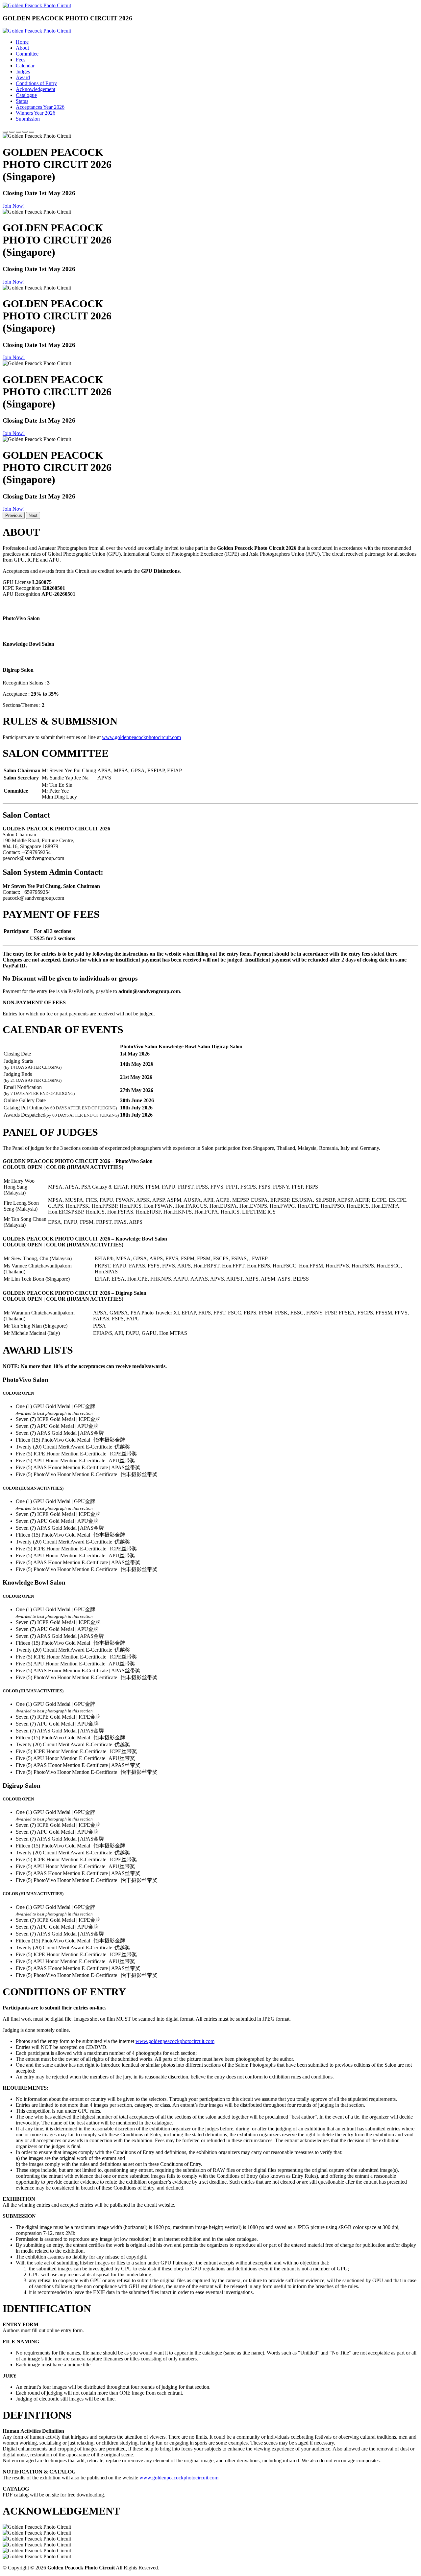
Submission (28, 119)
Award (23, 77)
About (22, 48)
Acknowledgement (36, 89)
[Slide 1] (5, 132)
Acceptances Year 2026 (40, 107)
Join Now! (14, 206)
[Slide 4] (25, 132)
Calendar (25, 66)
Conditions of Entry (36, 83)
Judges (23, 71)
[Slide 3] (18, 132)
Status (22, 101)
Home (22, 42)
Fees (21, 60)
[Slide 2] (12, 132)
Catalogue (26, 95)
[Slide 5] (32, 132)
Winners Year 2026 (36, 113)
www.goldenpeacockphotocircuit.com (141, 737)
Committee (27, 54)
